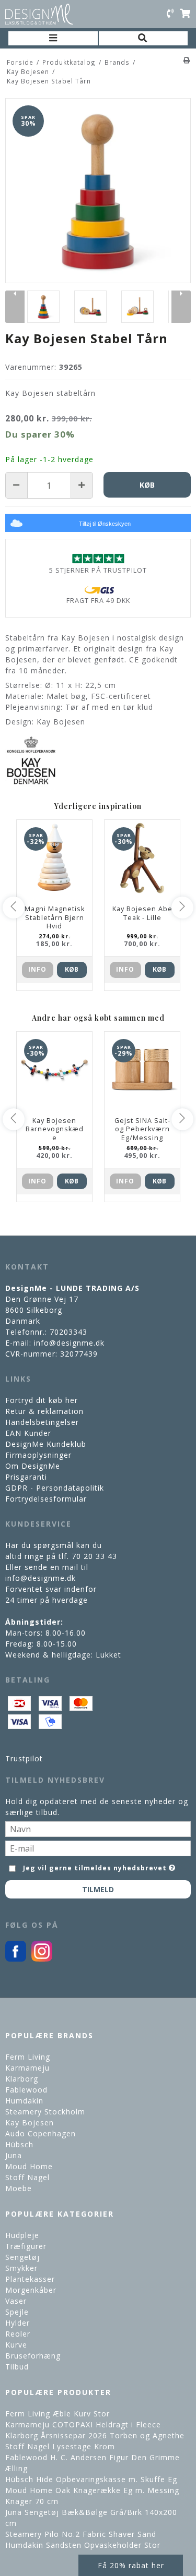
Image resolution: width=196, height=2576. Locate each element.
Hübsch (19, 2144)
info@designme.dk (69, 1343)
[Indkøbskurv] (185, 14)
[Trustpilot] (98, 558)
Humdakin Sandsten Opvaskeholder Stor (83, 2545)
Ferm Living (28, 2057)
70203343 (68, 1332)
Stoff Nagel (27, 2177)
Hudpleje (22, 2235)
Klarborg (22, 2079)
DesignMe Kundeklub (46, 1444)
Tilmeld (98, 1889)
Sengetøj (22, 2257)
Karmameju (27, 2068)
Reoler (18, 2334)
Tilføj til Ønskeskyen (105, 524)
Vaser (16, 2301)
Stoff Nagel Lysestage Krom (60, 2446)
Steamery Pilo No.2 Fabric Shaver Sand (81, 2534)
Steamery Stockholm (45, 2112)
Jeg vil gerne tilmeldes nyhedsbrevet (95, 1866)
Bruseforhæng (33, 2356)
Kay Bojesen (30, 2123)
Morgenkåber (31, 2290)
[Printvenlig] (187, 60)
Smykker (21, 2268)
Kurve (16, 2345)
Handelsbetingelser (42, 1422)
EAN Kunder (28, 1433)
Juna (14, 2155)
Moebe (19, 2188)
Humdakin (24, 2101)
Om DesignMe (33, 1466)
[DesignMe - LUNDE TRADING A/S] (39, 14)
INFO (37, 969)
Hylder (18, 2323)
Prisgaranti (26, 1477)
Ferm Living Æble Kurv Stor (57, 2414)
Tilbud (17, 2367)
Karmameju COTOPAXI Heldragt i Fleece (83, 2424)
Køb (72, 969)
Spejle (17, 2312)
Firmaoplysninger (38, 1455)
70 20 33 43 (94, 1556)
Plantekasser (30, 2279)
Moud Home (29, 2166)
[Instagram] (42, 1959)
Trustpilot (24, 1758)
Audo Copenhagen (41, 2133)
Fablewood (26, 2090)
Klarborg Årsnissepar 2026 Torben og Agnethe (95, 2435)
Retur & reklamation (44, 1411)
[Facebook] (16, 1959)
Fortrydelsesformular (46, 1499)
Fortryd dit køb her (42, 1400)
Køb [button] (147, 485)
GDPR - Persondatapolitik (55, 1488)
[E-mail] (98, 1848)
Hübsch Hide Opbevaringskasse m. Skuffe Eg (91, 2479)
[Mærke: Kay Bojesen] (31, 760)
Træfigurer (26, 2246)
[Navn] (98, 1828)
